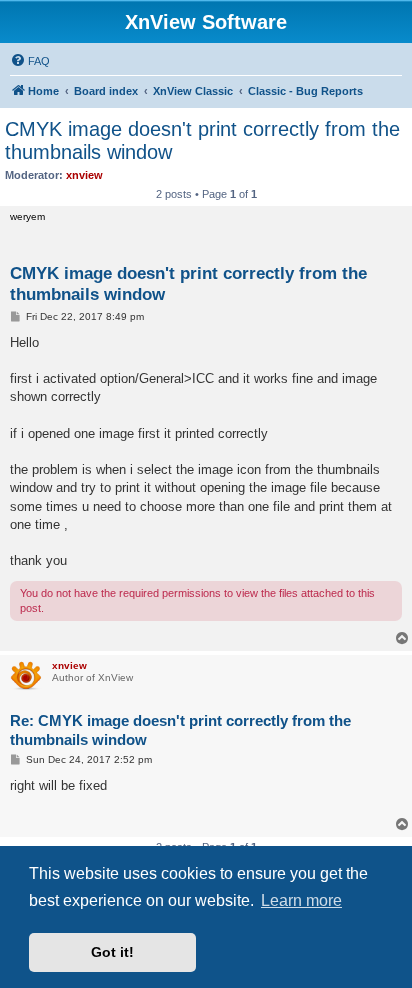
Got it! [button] (112, 952)
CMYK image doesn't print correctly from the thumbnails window (202, 140)
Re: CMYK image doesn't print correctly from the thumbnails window (180, 730)
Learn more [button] (301, 900)
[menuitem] (30, 61)
